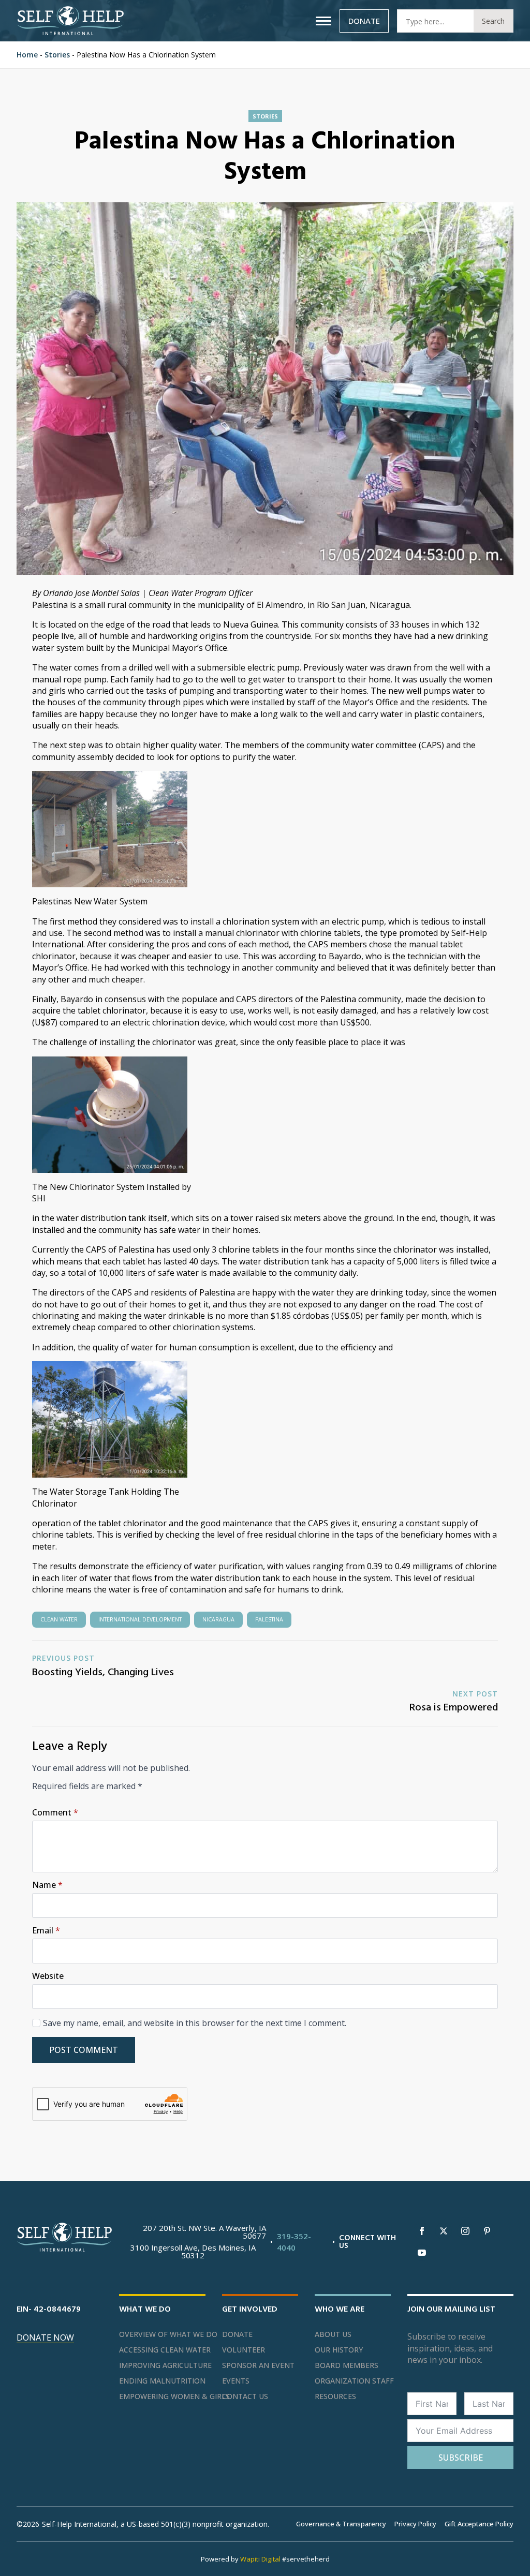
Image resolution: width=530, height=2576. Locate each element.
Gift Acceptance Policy (479, 2524)
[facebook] (422, 2231)
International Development (140, 1619)
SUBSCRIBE (461, 2458)
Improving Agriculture (162, 2365)
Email (46, 1930)
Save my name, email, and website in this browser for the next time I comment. (195, 2023)
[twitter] (444, 2231)
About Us (333, 2334)
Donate (237, 2334)
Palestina (269, 1619)
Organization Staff (353, 2381)
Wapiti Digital (260, 2559)
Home (27, 55)
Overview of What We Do (162, 2334)
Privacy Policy (415, 2524)
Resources (335, 2396)
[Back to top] (509, 2555)
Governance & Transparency (341, 2524)
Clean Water (59, 1619)
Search (493, 21)
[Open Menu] (323, 21)
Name (47, 1885)
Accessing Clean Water (162, 2350)
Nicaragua (218, 1619)
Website (48, 1976)
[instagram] (465, 2231)
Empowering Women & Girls (162, 2396)
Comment (55, 1812)
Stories (57, 55)
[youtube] (422, 2253)
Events (236, 2381)
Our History (339, 2350)
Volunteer (244, 2350)
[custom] (487, 2231)
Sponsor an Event (258, 2365)
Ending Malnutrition (162, 2381)
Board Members (347, 2365)
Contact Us (245, 2396)
